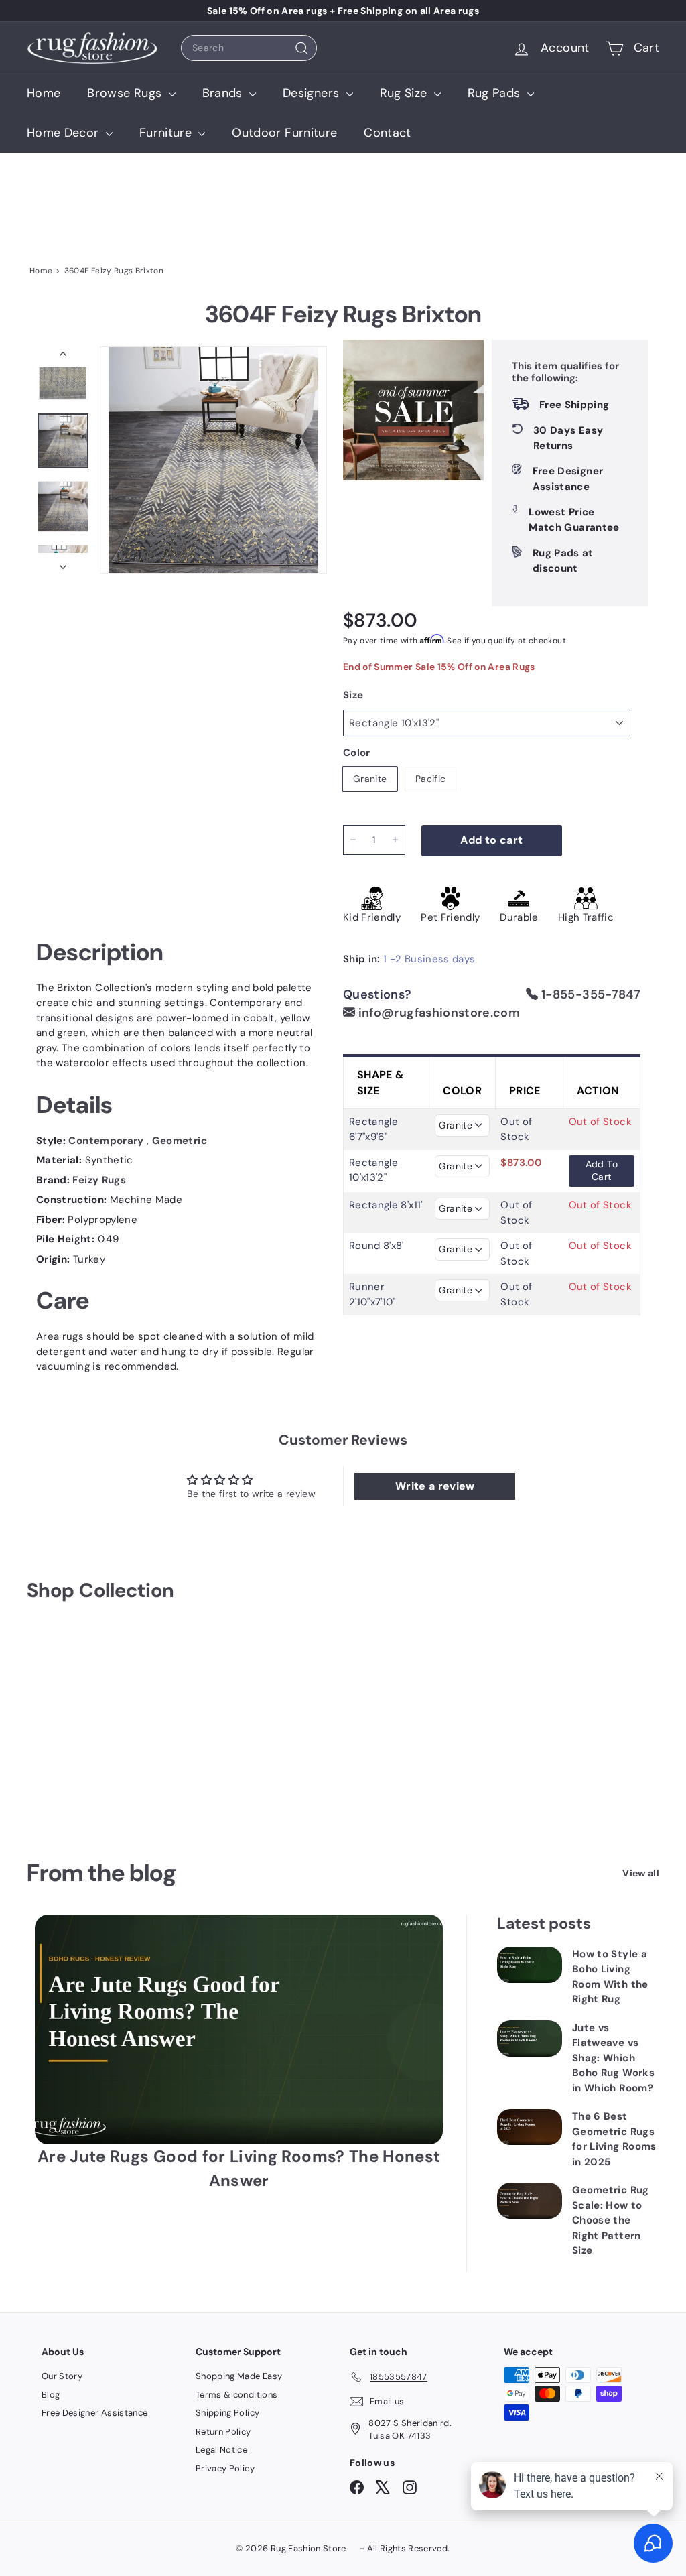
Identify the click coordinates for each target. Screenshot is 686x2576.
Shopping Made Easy (239, 2376)
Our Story (62, 2376)
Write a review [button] (435, 1486)
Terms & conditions (236, 2395)
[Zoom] (213, 460)
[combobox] (249, 48)
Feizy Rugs (99, 1180)
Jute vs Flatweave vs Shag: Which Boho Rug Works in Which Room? (613, 2058)
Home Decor (65, 133)
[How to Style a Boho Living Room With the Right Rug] (530, 1965)
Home (44, 93)
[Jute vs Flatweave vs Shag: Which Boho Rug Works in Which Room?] (530, 2039)
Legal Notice (221, 2450)
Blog (51, 2395)
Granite (370, 779)
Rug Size (405, 93)
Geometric (180, 1141)
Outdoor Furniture (284, 133)
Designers (313, 93)
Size (353, 695)
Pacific (430, 779)
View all (641, 1873)
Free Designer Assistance (94, 2413)
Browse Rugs (126, 93)
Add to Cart (602, 1171)
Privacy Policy (225, 2468)
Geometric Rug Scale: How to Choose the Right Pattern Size (611, 2220)
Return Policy (223, 2432)
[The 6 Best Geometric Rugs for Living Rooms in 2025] (530, 2127)
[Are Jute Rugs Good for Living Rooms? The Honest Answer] (239, 2030)
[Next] (63, 563)
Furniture (167, 133)
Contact (387, 133)
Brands (224, 93)
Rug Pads (496, 93)
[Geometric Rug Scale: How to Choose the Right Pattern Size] (530, 2201)
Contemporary (108, 1141)
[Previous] (63, 357)
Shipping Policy (227, 2413)
